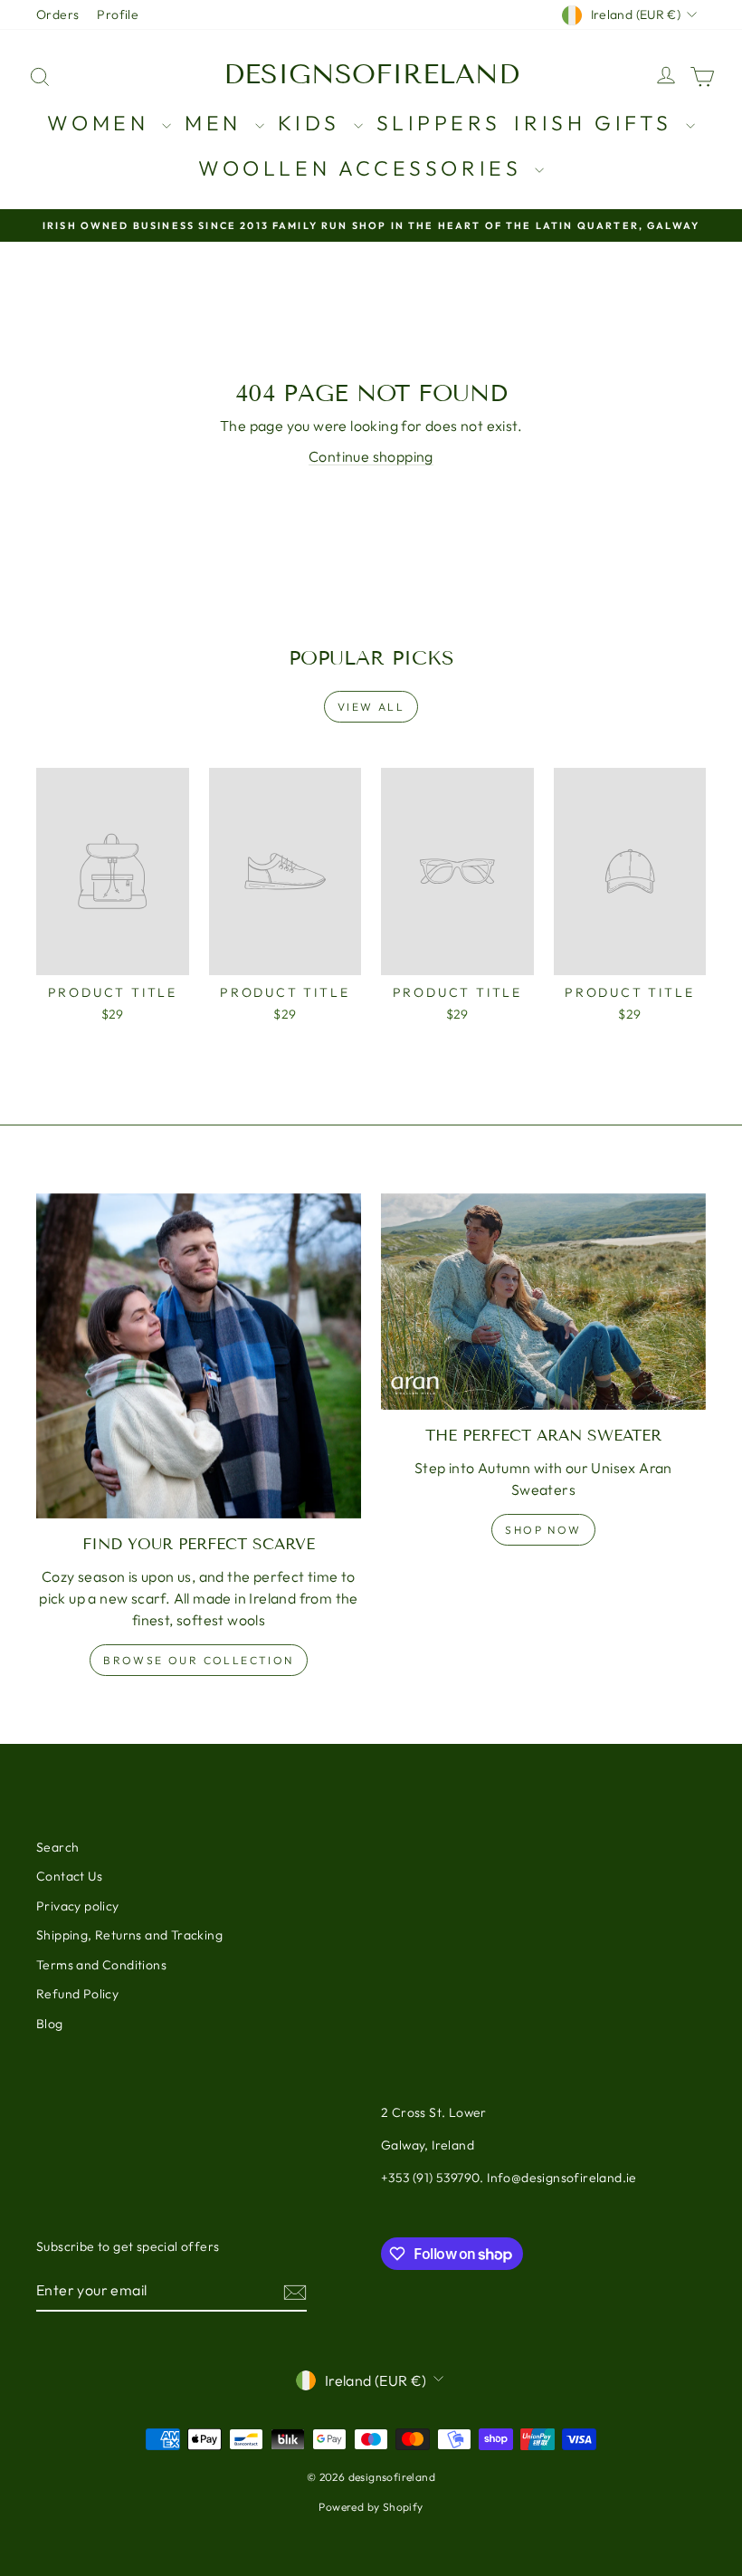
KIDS (314, 123)
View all (371, 707)
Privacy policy (78, 1906)
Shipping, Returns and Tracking (129, 1935)
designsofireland (371, 74)
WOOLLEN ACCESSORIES (364, 168)
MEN (217, 123)
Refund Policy (77, 1994)
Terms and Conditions (101, 1965)
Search (57, 1847)
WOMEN (102, 123)
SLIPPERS (439, 123)
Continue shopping (371, 456)
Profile (118, 14)
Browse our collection (198, 1660)
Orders (57, 14)
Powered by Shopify (371, 2507)
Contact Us (69, 1876)
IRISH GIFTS (597, 123)
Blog (50, 2024)
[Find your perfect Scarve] (199, 1356)
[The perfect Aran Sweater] (543, 1302)
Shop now (543, 1530)
